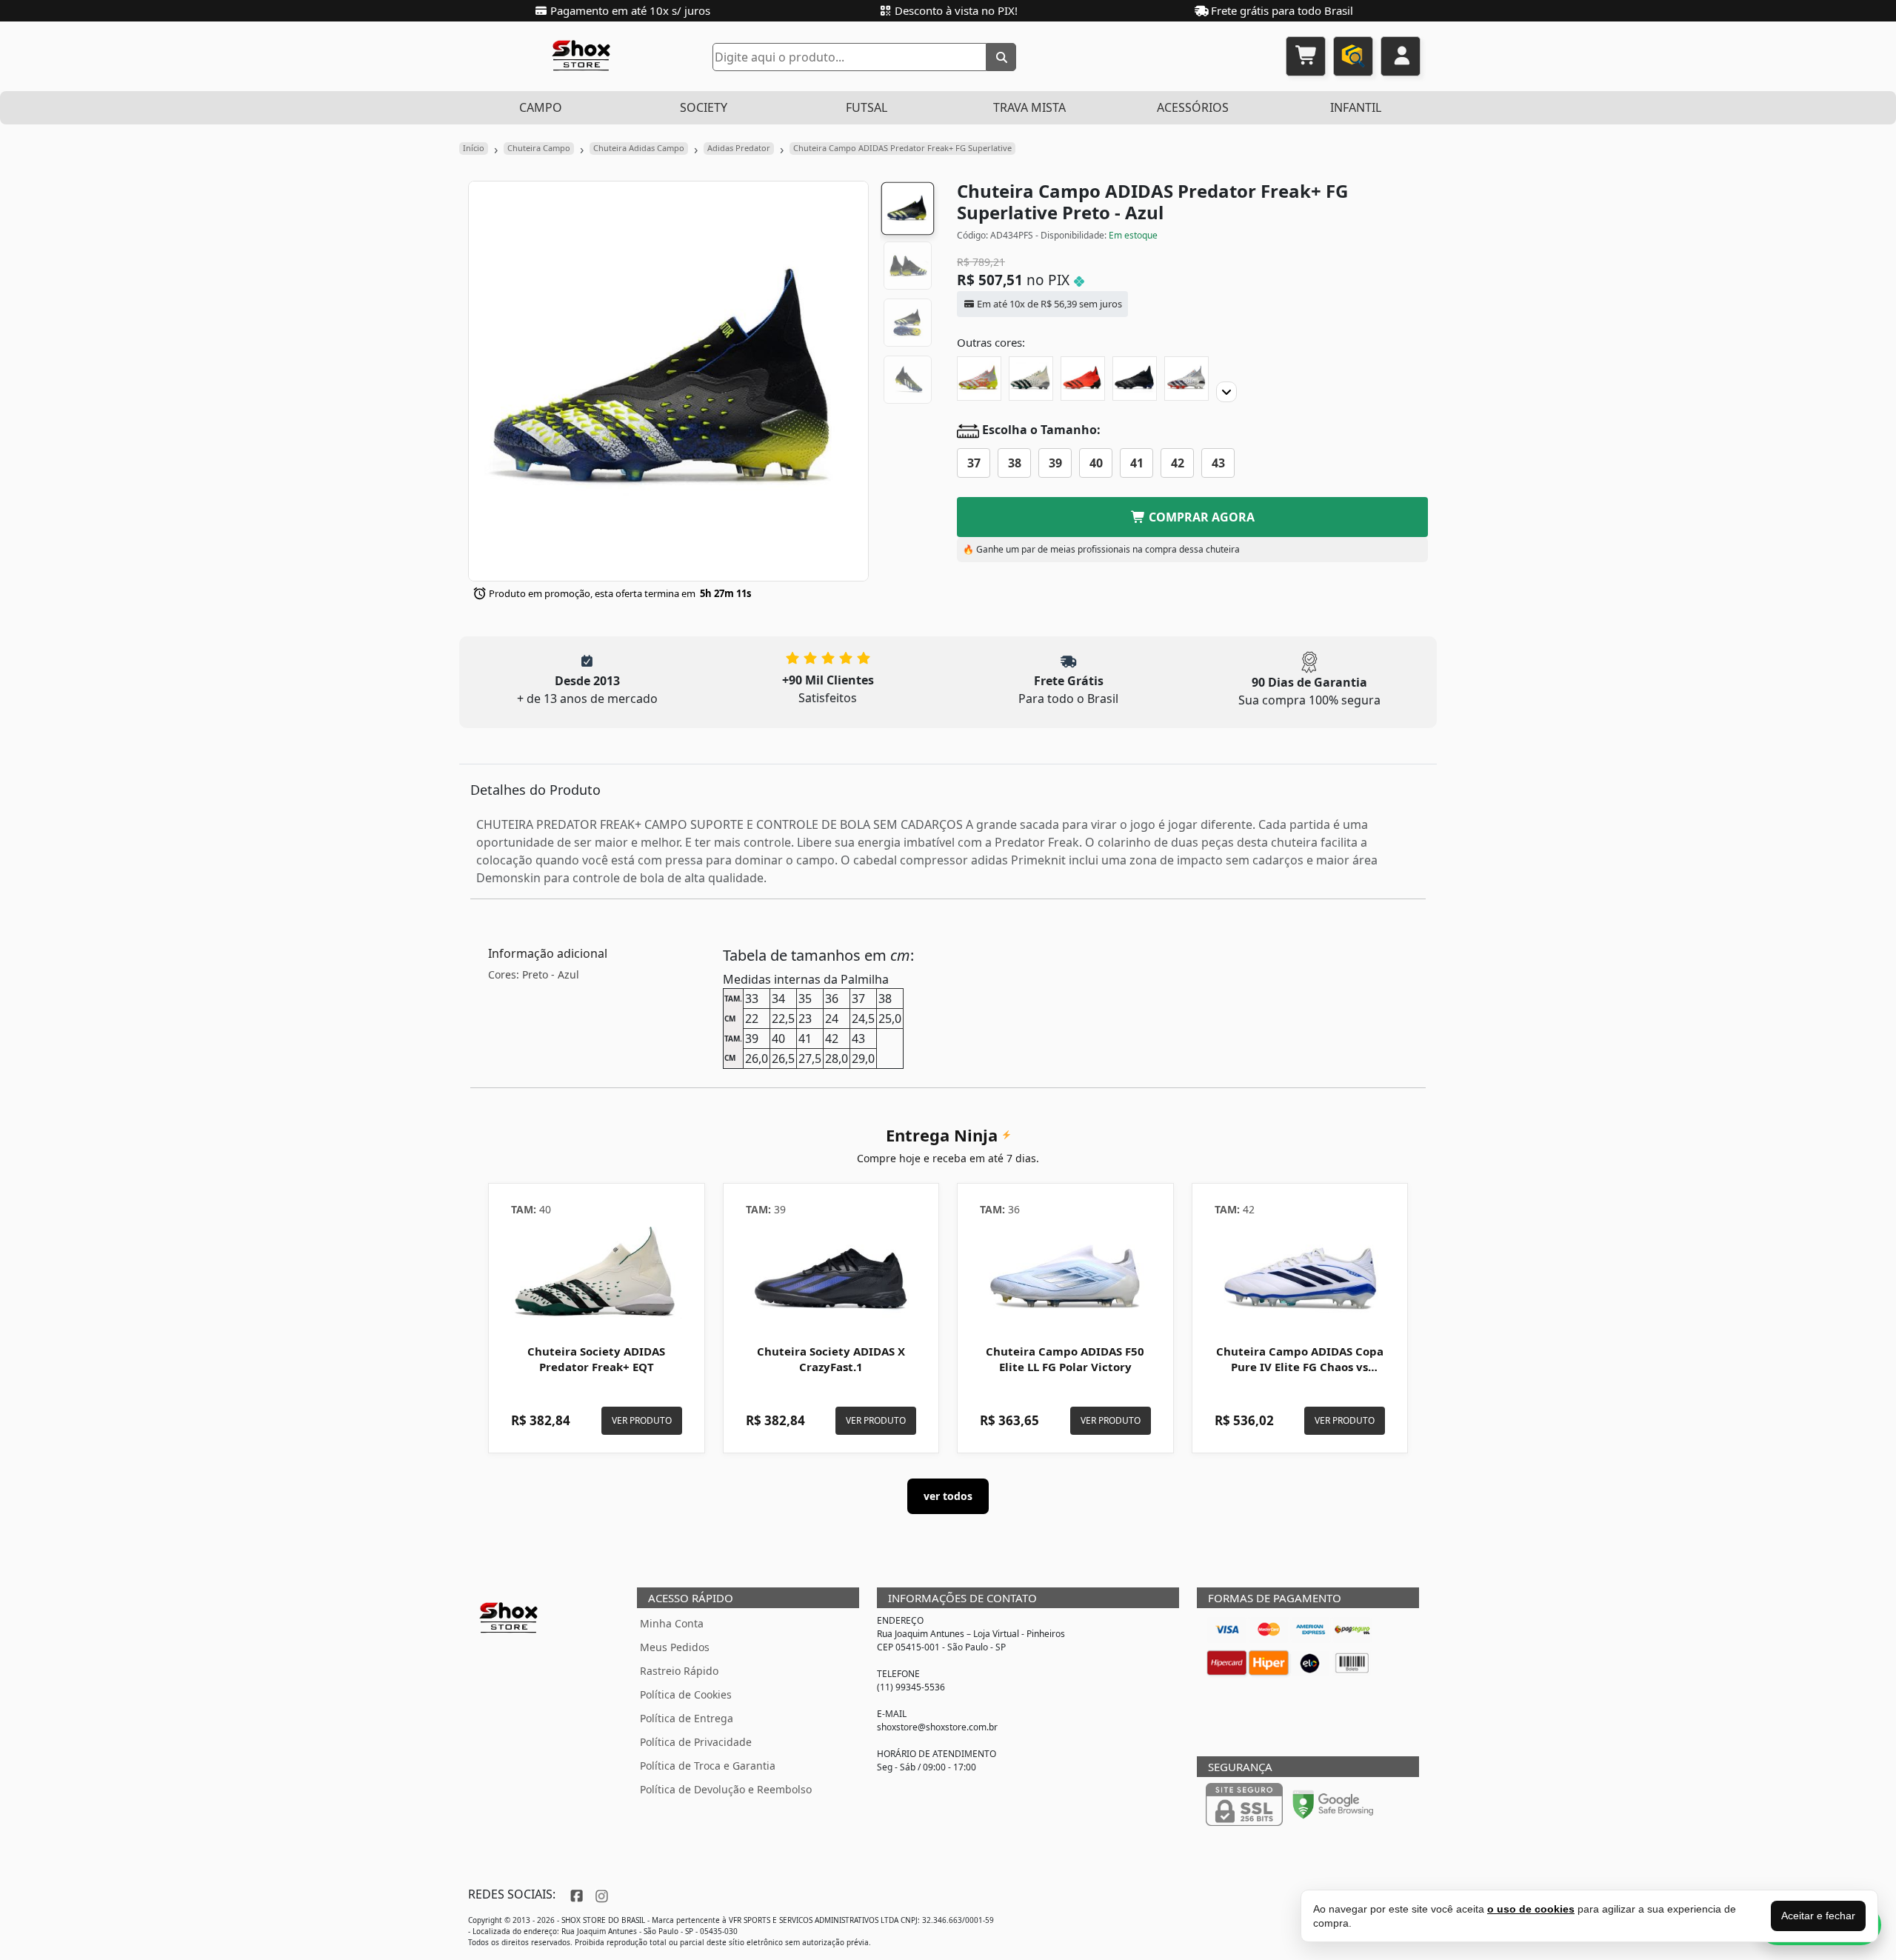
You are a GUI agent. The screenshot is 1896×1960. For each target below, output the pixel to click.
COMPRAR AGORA (1200, 517)
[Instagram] (600, 1894)
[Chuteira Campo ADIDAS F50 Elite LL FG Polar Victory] (1065, 1276)
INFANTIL (1356, 107)
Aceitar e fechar (1818, 1916)
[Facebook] (575, 1894)
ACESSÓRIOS (1193, 107)
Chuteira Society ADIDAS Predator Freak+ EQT (596, 1359)
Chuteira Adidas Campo (639, 148)
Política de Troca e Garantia (708, 1766)
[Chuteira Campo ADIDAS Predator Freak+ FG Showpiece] (1186, 379)
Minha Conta (672, 1623)
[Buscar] (1001, 57)
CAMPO (541, 107)
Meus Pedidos (675, 1647)
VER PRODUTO (642, 1420)
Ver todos (948, 1496)
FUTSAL (867, 107)
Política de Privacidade (696, 1742)
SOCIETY (704, 107)
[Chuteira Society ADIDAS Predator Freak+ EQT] (597, 1276)
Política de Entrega (687, 1718)
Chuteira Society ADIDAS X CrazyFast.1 (831, 1359)
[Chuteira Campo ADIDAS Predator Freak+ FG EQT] (1031, 379)
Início (474, 148)
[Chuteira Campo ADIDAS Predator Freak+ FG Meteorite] (1083, 379)
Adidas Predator (739, 148)
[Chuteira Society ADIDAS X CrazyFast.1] (831, 1276)
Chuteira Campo (539, 148)
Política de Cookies (686, 1694)
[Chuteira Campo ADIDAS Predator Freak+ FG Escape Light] (1135, 379)
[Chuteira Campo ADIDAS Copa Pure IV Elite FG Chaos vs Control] (1300, 1276)
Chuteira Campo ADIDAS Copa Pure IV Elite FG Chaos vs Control (1300, 1367)
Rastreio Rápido (679, 1671)
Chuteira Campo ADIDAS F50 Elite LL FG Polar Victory (1065, 1359)
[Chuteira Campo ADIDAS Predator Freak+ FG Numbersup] (979, 379)
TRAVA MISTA (1029, 107)
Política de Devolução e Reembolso (726, 1789)
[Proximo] (1226, 392)
